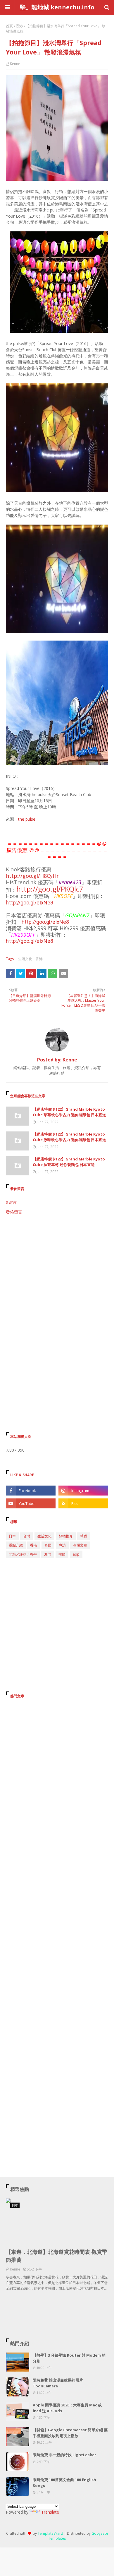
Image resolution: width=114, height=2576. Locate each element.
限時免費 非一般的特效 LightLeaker (64, 2455)
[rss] (83, 1503)
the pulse (27, 819)
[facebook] (31, 1491)
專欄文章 (80, 1545)
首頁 (9, 26)
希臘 (84, 1536)
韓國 (62, 1554)
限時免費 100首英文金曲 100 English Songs (64, 2483)
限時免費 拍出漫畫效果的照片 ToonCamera (58, 2383)
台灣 (27, 1536)
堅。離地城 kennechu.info (57, 7)
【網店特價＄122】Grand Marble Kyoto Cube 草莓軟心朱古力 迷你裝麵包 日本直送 (69, 1112)
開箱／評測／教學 (23, 1554)
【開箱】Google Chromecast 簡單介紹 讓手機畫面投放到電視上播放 (70, 2433)
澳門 (48, 1554)
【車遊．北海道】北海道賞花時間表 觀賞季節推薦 (57, 2256)
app (76, 1554)
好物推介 (66, 1536)
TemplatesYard (50, 2533)
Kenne (15, 64)
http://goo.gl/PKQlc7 (50, 889)
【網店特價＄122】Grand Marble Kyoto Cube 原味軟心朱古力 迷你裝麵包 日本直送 (69, 1137)
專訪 (62, 1545)
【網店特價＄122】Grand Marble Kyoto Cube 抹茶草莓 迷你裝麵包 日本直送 (69, 1162)
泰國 (48, 1545)
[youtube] (31, 1503)
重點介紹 (16, 1545)
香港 (19, 26)
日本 (12, 1536)
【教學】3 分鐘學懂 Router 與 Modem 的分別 (69, 2358)
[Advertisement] (57, 1281)
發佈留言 (14, 1212)
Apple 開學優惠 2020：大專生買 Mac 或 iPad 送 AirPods (67, 2408)
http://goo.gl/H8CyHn (33, 876)
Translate (50, 2512)
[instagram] (83, 1491)
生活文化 (25, 959)
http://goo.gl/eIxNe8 (30, 903)
